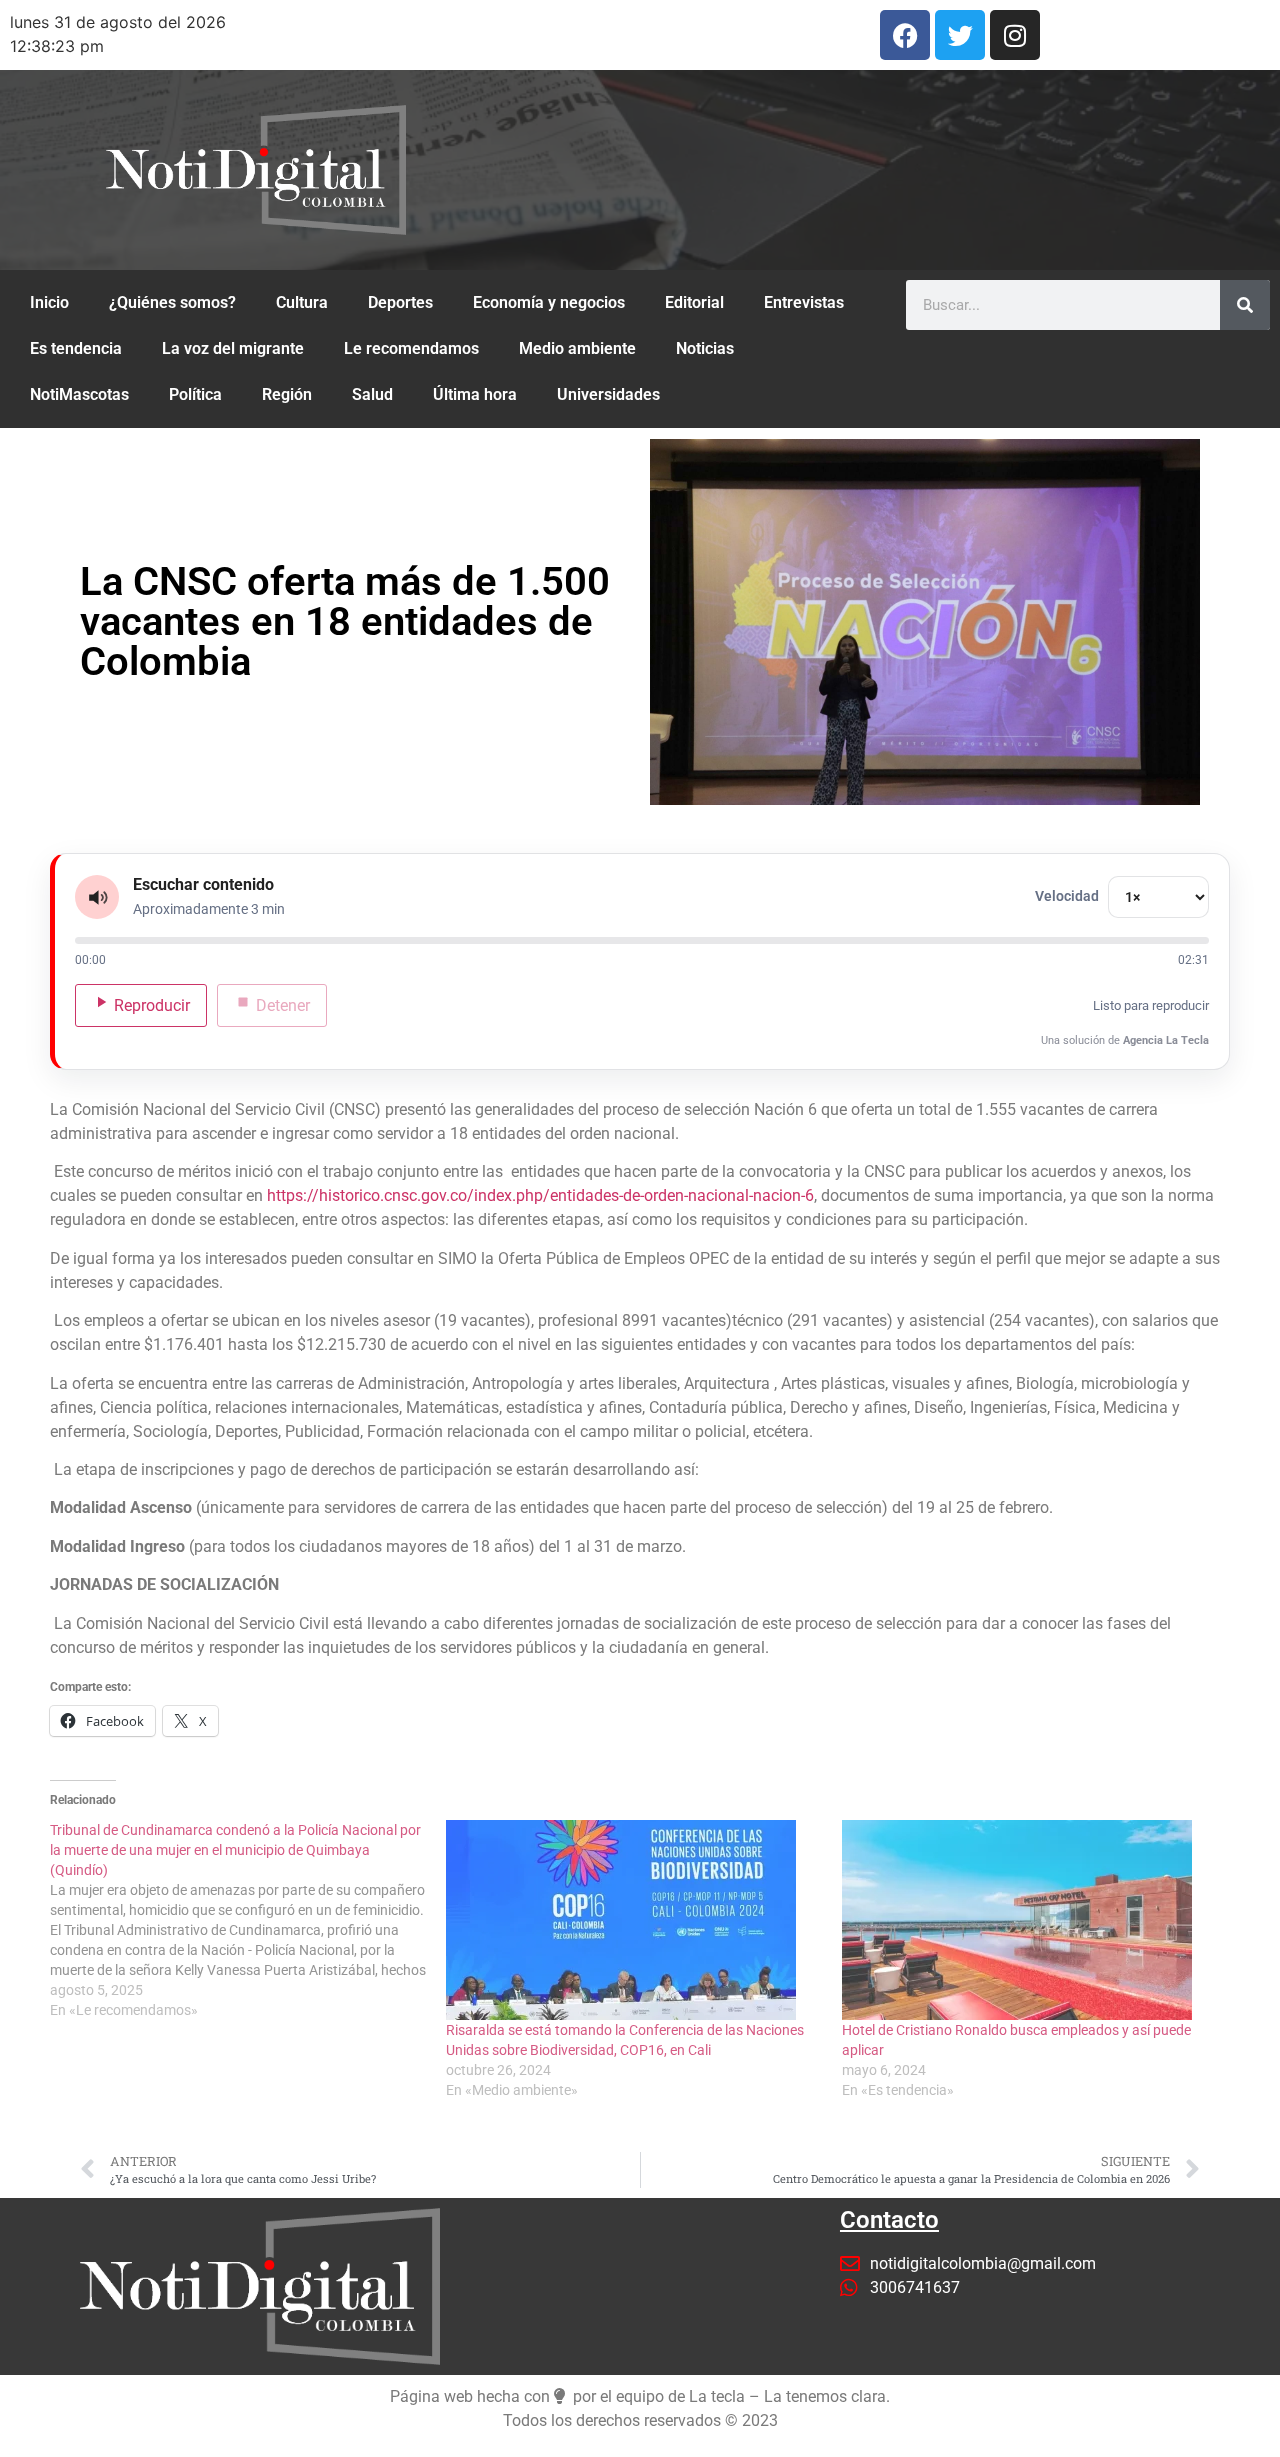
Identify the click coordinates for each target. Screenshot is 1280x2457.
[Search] (1245, 305)
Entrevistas (804, 302)
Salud (372, 394)
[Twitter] (960, 35)
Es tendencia (76, 348)
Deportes (400, 302)
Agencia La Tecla (1166, 1040)
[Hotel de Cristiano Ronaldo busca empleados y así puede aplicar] (1030, 1920)
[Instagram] (1015, 35)
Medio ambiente (577, 348)
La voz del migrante (233, 348)
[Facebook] (905, 35)
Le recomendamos (411, 348)
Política (195, 394)
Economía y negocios (549, 302)
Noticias (705, 348)
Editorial (694, 302)
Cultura (302, 302)
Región (287, 394)
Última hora (475, 394)
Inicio (49, 302)
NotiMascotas (79, 394)
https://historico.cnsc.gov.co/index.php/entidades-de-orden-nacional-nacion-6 (540, 1195)
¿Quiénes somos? (172, 302)
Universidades (608, 394)
